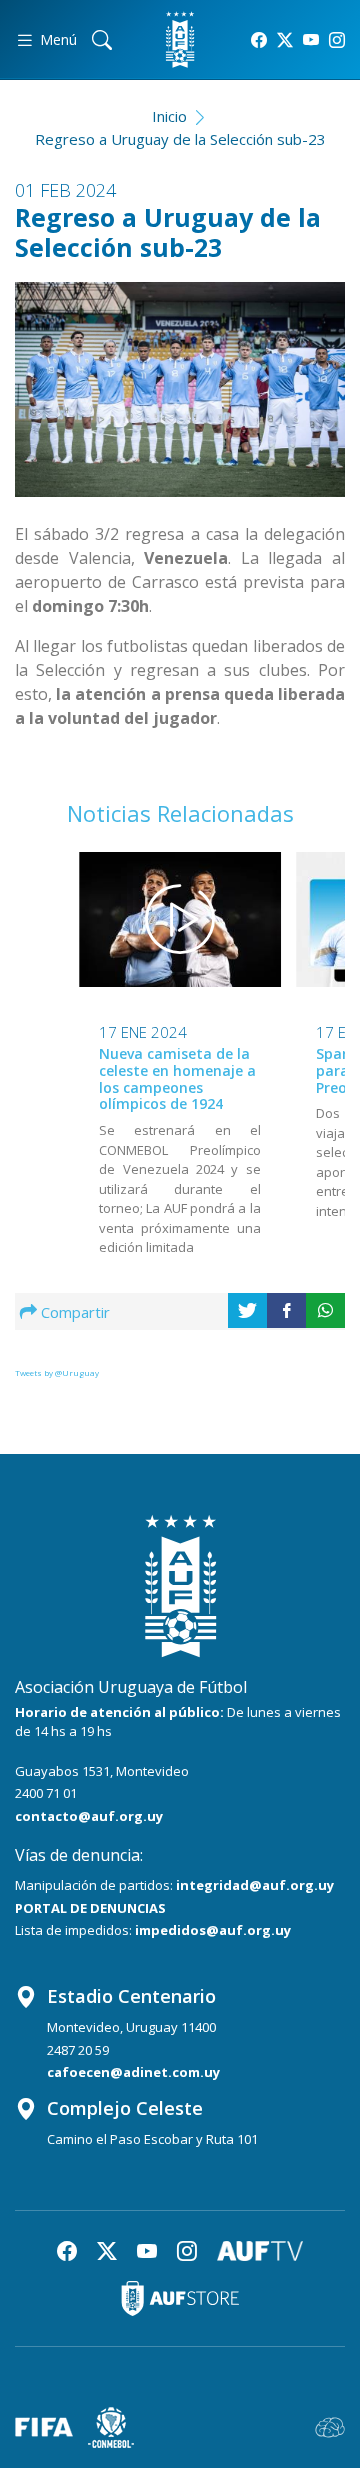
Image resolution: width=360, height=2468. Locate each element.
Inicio (169, 116)
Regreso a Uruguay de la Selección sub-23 (180, 139)
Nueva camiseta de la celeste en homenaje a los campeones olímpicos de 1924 (177, 1078)
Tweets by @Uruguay (57, 1372)
